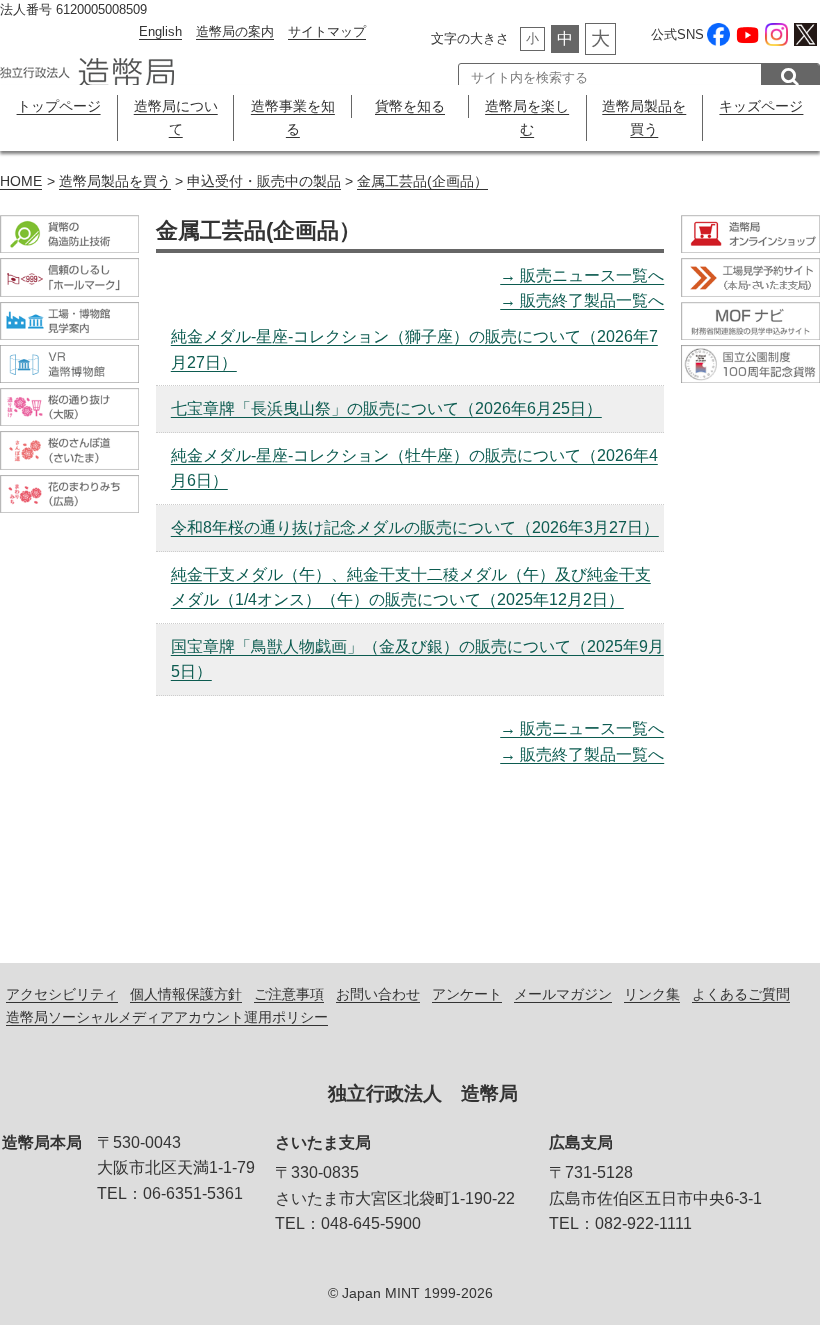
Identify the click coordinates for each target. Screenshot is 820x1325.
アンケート (467, 994)
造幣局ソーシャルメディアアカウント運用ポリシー (167, 1017)
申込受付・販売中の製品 (264, 181)
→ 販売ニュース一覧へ (582, 275)
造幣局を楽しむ (527, 117)
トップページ (59, 106)
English (160, 31)
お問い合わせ (378, 994)
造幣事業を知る (293, 117)
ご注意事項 (289, 994)
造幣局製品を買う (644, 117)
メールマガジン (563, 994)
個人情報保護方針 (186, 994)
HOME (21, 181)
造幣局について (176, 117)
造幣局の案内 (235, 31)
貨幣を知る (410, 106)
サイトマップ (327, 31)
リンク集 (652, 994)
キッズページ (761, 106)
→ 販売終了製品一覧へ (582, 300)
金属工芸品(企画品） (422, 181)
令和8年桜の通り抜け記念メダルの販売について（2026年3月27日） (415, 527)
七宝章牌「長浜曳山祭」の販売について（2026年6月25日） (386, 408)
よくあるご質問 (741, 994)
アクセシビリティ (62, 994)
